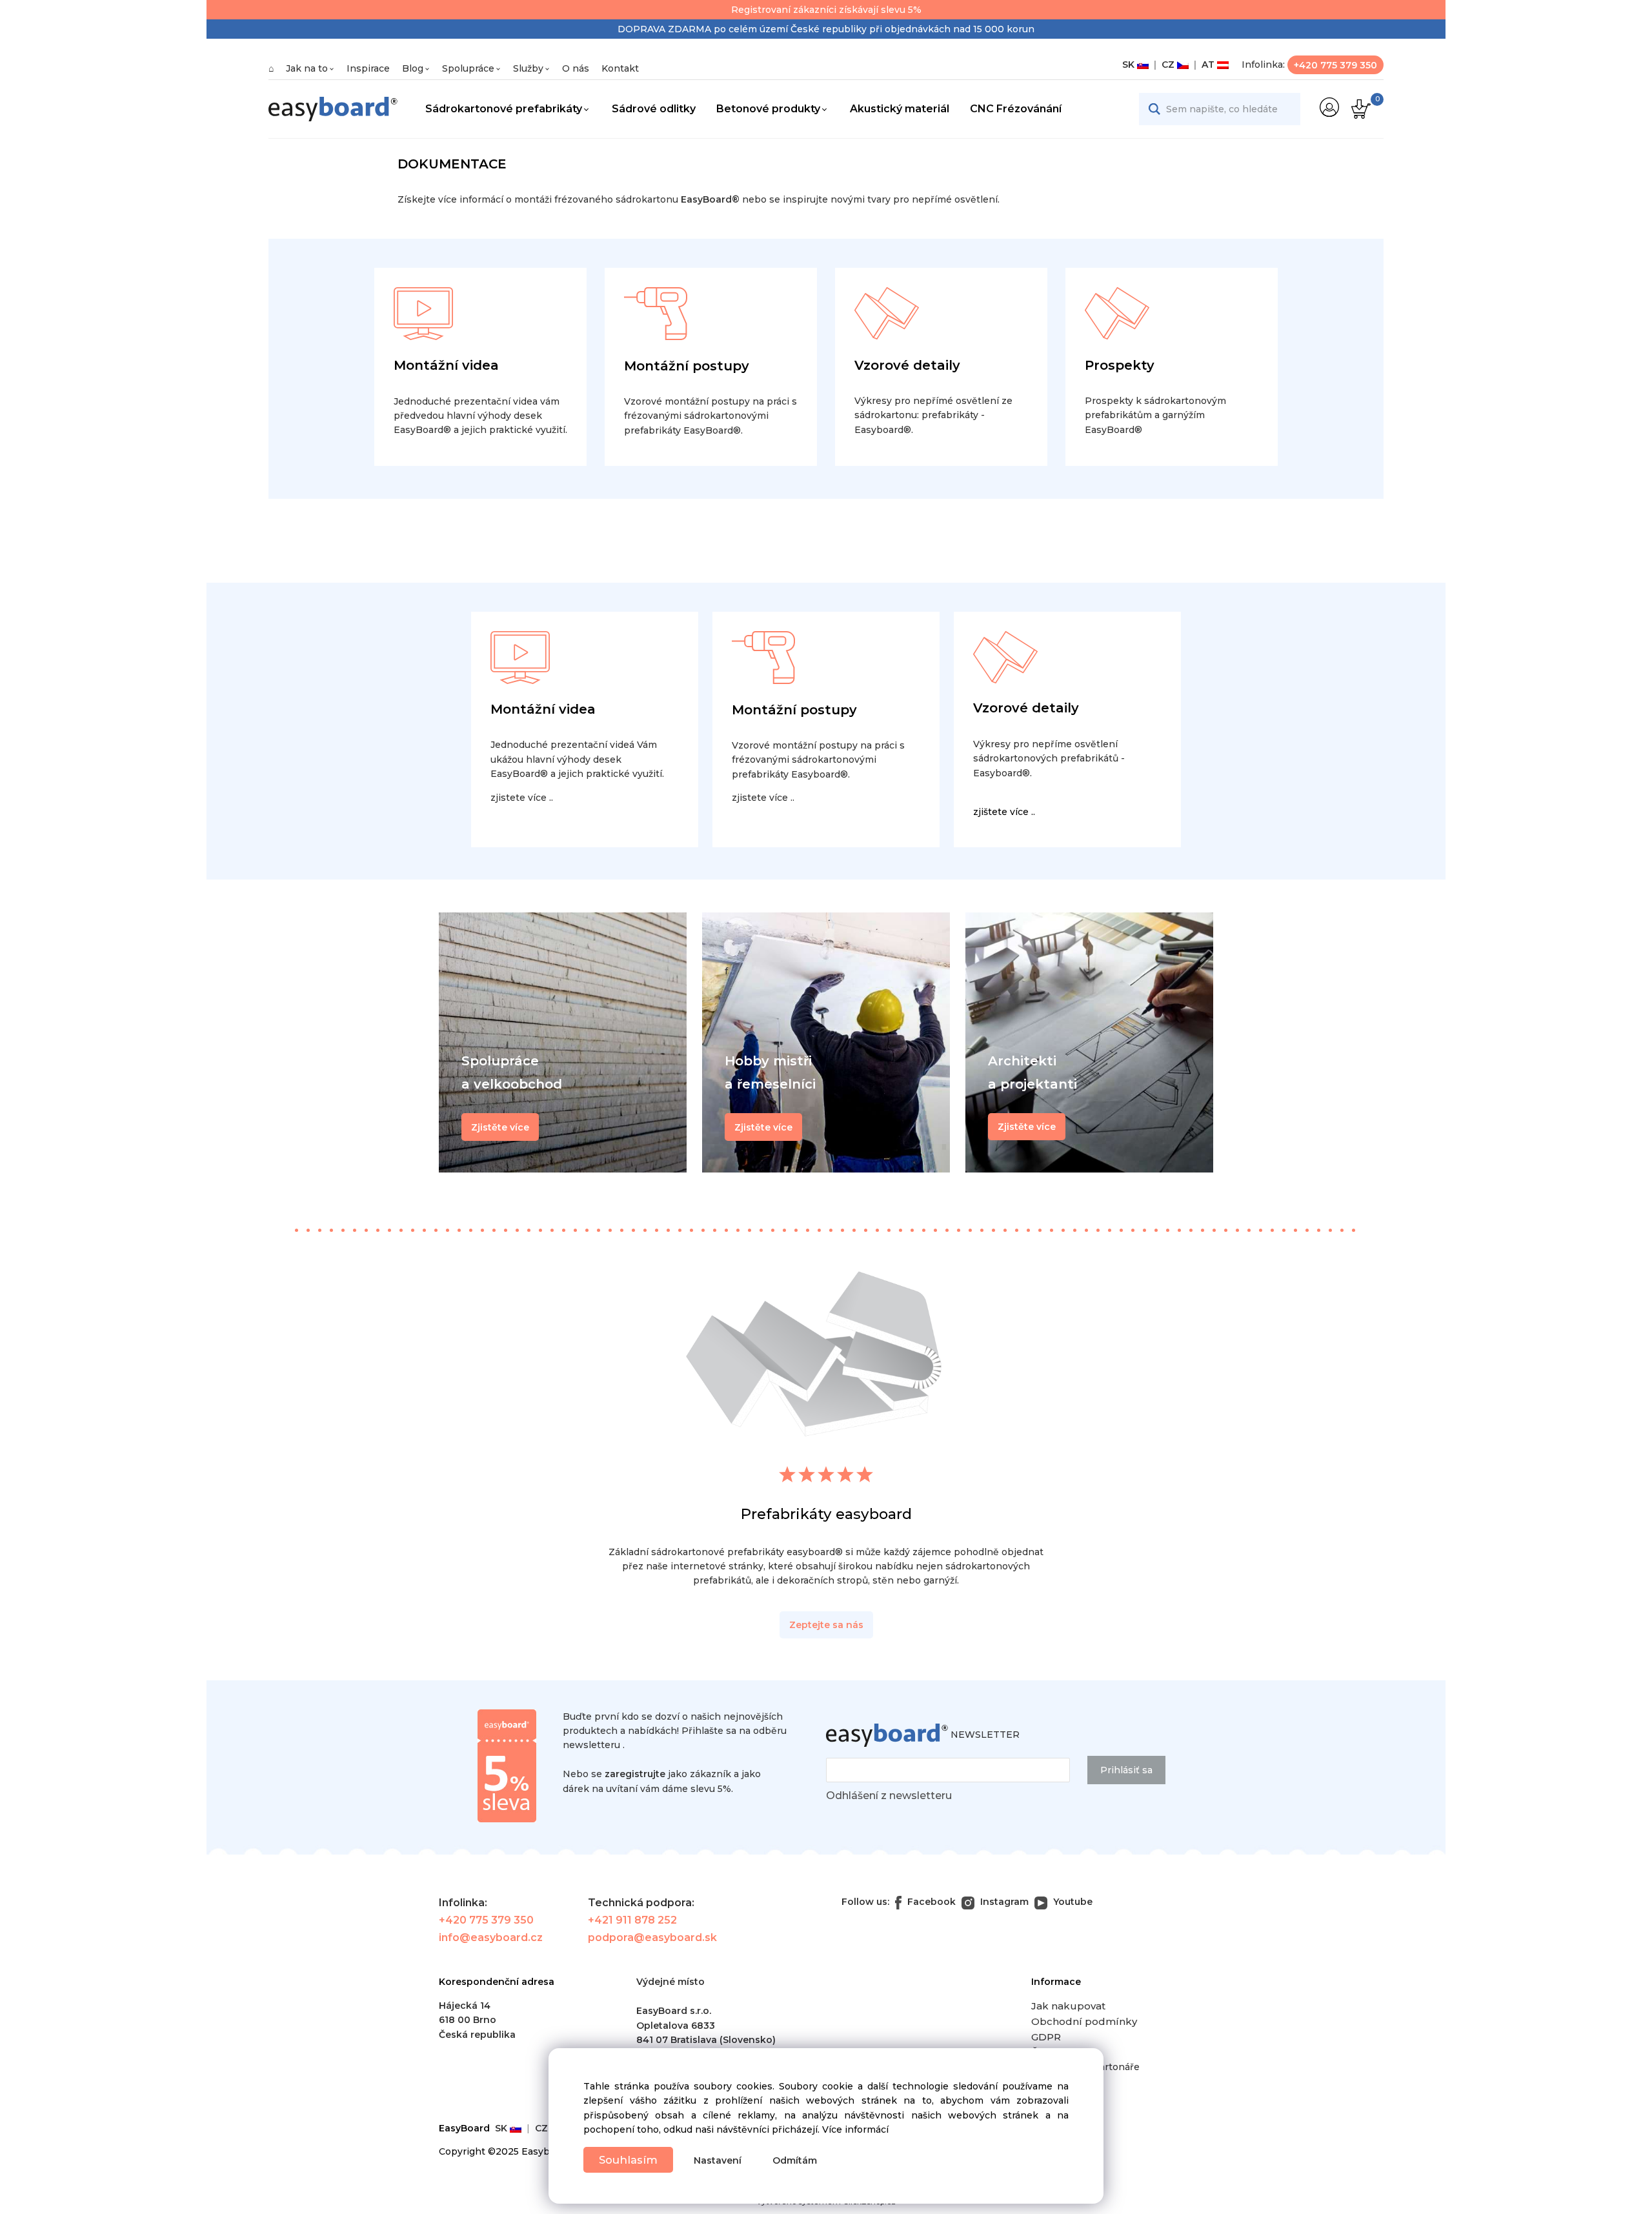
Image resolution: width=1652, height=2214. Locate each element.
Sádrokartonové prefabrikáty (504, 109)
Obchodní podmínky (1084, 2021)
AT (1207, 65)
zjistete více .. (522, 798)
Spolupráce (468, 68)
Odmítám (795, 2160)
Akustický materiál (900, 109)
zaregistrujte (635, 1774)
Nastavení (718, 2160)
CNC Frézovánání (1016, 109)
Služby (528, 68)
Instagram (1003, 1902)
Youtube (1072, 1902)
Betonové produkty (768, 109)
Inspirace (368, 68)
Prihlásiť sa (1126, 1770)
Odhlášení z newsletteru (889, 1796)
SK (1130, 65)
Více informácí (855, 2129)
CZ (1167, 65)
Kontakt (620, 68)
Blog (413, 68)
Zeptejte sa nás (826, 1625)
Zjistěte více (1027, 1127)
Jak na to (307, 68)
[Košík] (1359, 109)
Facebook (930, 1902)
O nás (576, 68)
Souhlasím (628, 2160)
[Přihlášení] (1329, 107)
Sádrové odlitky (654, 109)
